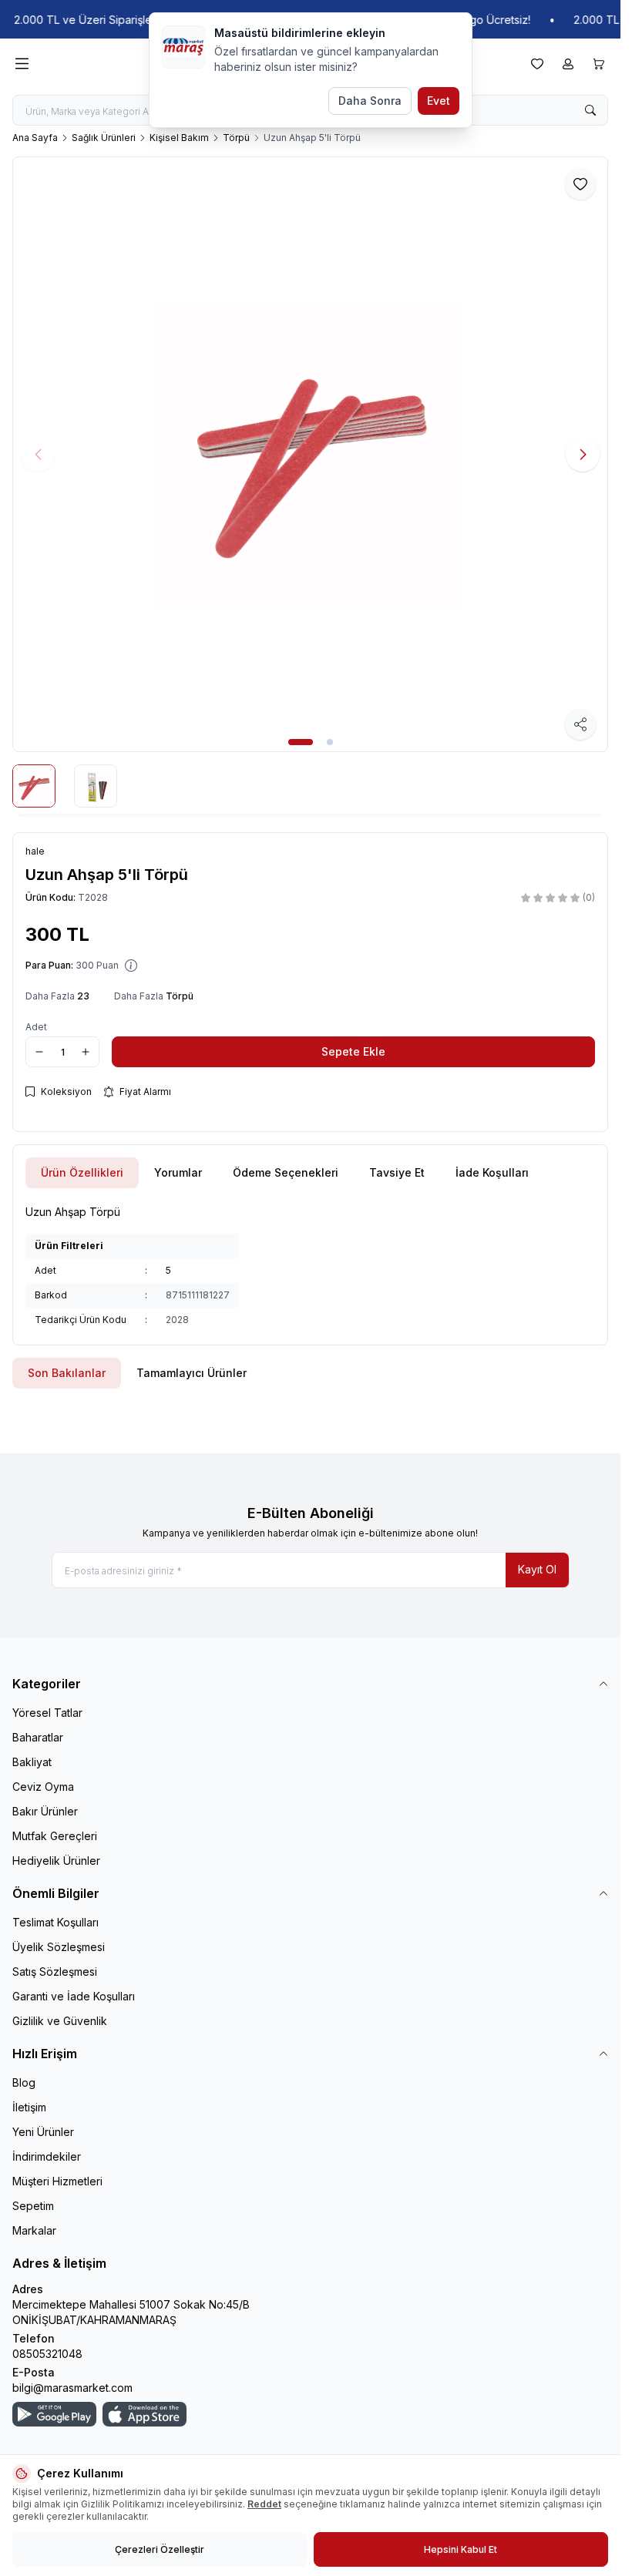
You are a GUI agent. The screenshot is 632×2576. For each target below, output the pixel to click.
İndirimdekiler (47, 2156)
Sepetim (33, 2206)
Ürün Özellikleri (82, 1172)
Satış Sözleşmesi (55, 1971)
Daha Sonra (370, 101)
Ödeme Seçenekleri (286, 1172)
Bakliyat (32, 1762)
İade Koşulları (492, 1172)
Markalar (34, 2230)
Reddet (264, 2504)
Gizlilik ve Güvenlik (60, 2021)
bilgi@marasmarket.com (72, 2388)
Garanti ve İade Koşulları (74, 1996)
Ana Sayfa (35, 138)
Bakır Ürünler (45, 1811)
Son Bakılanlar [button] (67, 1373)
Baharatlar (38, 1737)
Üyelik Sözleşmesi (59, 1947)
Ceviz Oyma (43, 1787)
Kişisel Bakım (179, 138)
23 (83, 996)
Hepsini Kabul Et (461, 2549)
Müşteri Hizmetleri (57, 2181)
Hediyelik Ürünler (56, 1861)
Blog (24, 2082)
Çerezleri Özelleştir (160, 2549)
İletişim (29, 2107)
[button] (301, 742)
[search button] (590, 110)
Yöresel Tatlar (47, 1713)
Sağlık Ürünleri (104, 138)
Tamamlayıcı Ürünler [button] (192, 1373)
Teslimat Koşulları (55, 1922)
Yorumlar (178, 1172)
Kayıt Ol (537, 1569)
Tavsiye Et (397, 1172)
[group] (310, 454)
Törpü (236, 138)
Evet (439, 101)
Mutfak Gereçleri (55, 1836)
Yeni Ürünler (43, 2132)
